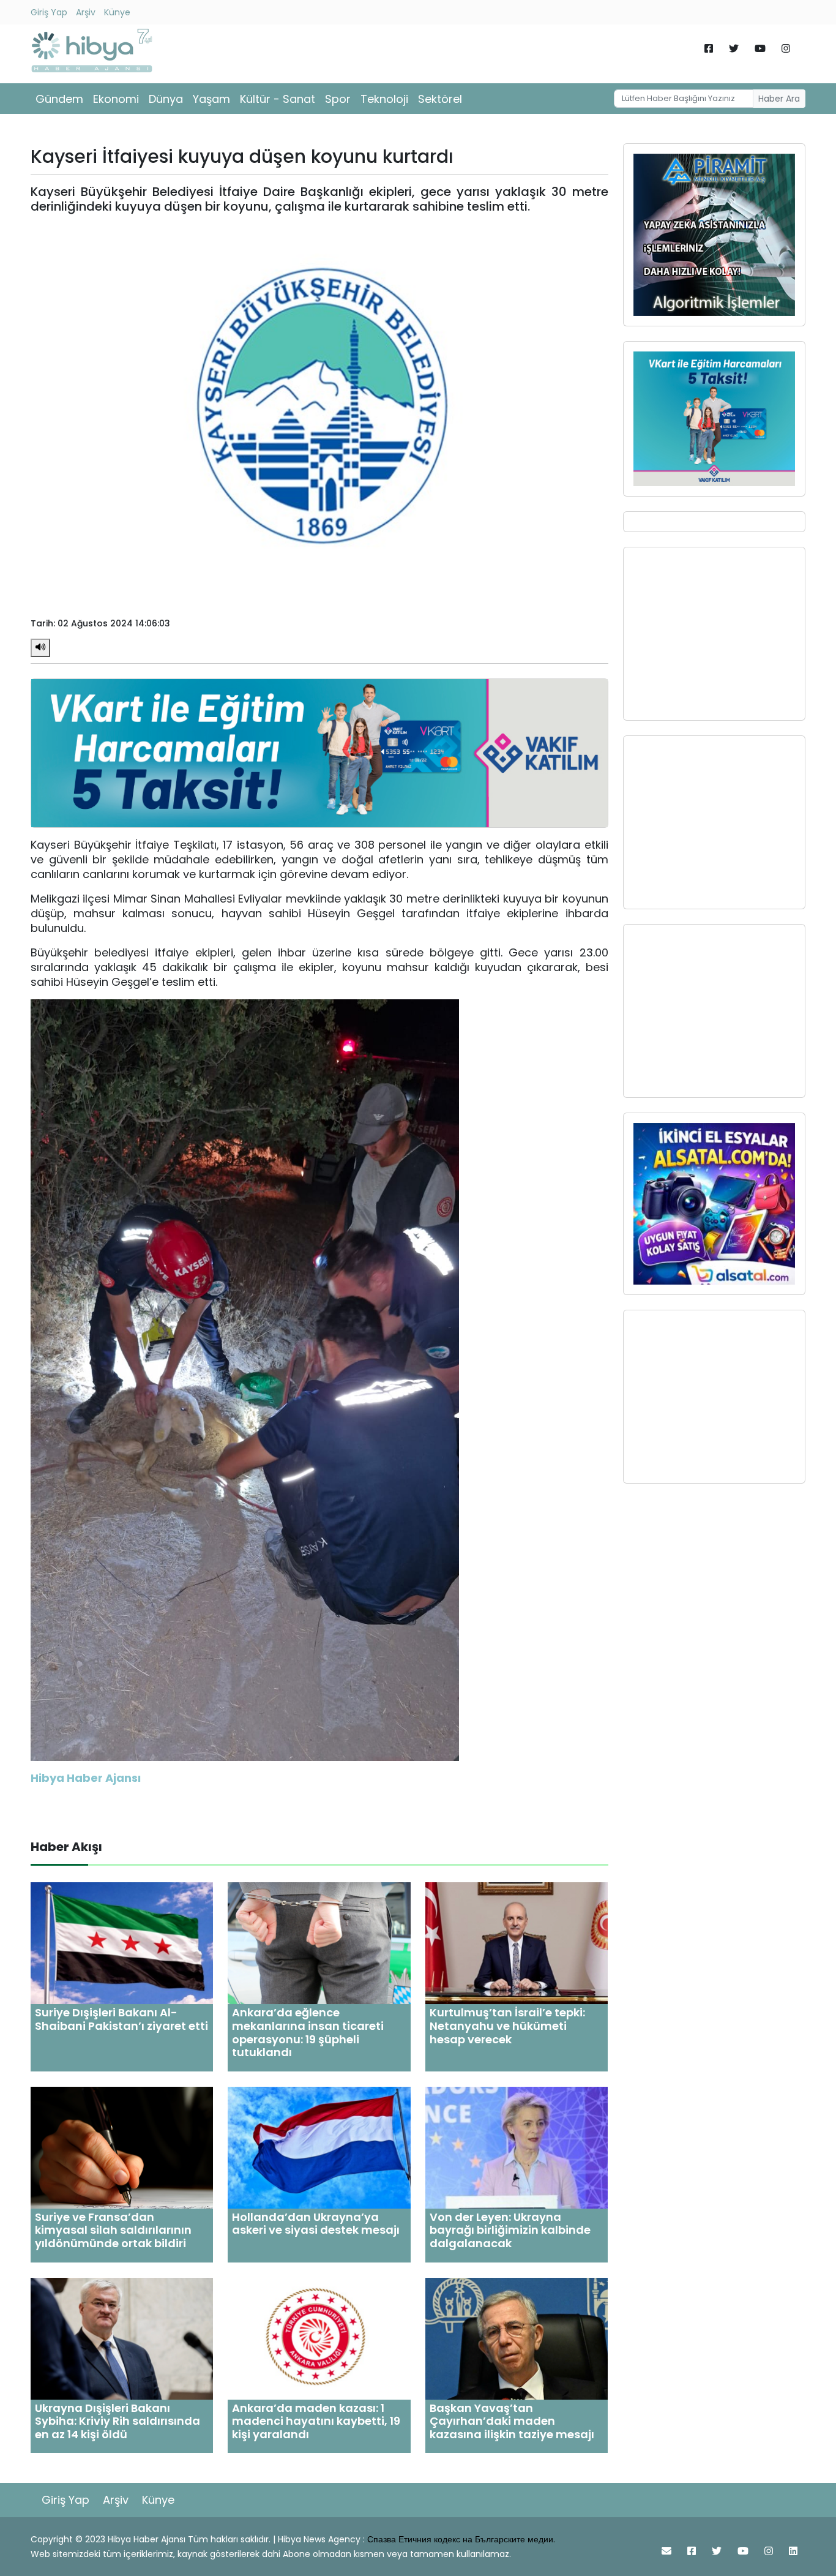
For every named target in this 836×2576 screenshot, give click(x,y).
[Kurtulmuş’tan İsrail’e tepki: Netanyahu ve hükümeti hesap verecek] (517, 1943)
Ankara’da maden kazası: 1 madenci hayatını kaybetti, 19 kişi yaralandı (316, 2421)
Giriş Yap (49, 12)
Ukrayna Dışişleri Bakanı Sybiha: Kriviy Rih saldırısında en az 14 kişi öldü (118, 2421)
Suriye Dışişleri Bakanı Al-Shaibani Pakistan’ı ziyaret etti (121, 2019)
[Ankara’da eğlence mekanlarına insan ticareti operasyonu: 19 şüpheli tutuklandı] (319, 1943)
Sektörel (440, 99)
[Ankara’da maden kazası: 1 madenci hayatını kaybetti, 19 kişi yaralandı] (319, 2338)
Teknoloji (384, 99)
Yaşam (211, 99)
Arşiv (86, 12)
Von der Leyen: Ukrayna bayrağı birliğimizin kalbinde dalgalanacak (510, 2230)
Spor (338, 99)
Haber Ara (779, 99)
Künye (117, 12)
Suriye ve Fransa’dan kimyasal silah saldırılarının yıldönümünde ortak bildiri (113, 2230)
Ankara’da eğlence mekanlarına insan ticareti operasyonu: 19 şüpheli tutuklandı (308, 2032)
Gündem (59, 99)
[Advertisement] (714, 634)
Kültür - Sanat (278, 99)
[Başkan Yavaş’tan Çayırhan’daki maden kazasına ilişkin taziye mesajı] (517, 2338)
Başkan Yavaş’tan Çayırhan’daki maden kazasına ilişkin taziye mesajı (512, 2421)
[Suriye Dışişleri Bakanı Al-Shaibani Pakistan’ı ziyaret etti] (122, 1943)
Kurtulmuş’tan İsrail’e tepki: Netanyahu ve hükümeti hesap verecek (507, 2026)
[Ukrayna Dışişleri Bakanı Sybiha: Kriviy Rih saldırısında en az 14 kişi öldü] (122, 2338)
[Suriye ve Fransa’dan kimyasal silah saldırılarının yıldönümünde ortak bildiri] (122, 2147)
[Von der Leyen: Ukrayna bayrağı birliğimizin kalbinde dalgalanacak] (517, 2147)
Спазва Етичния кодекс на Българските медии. (461, 2539)
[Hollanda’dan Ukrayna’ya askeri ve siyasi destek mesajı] (319, 2147)
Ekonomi (116, 99)
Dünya (166, 99)
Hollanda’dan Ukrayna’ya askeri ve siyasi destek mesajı (316, 2224)
